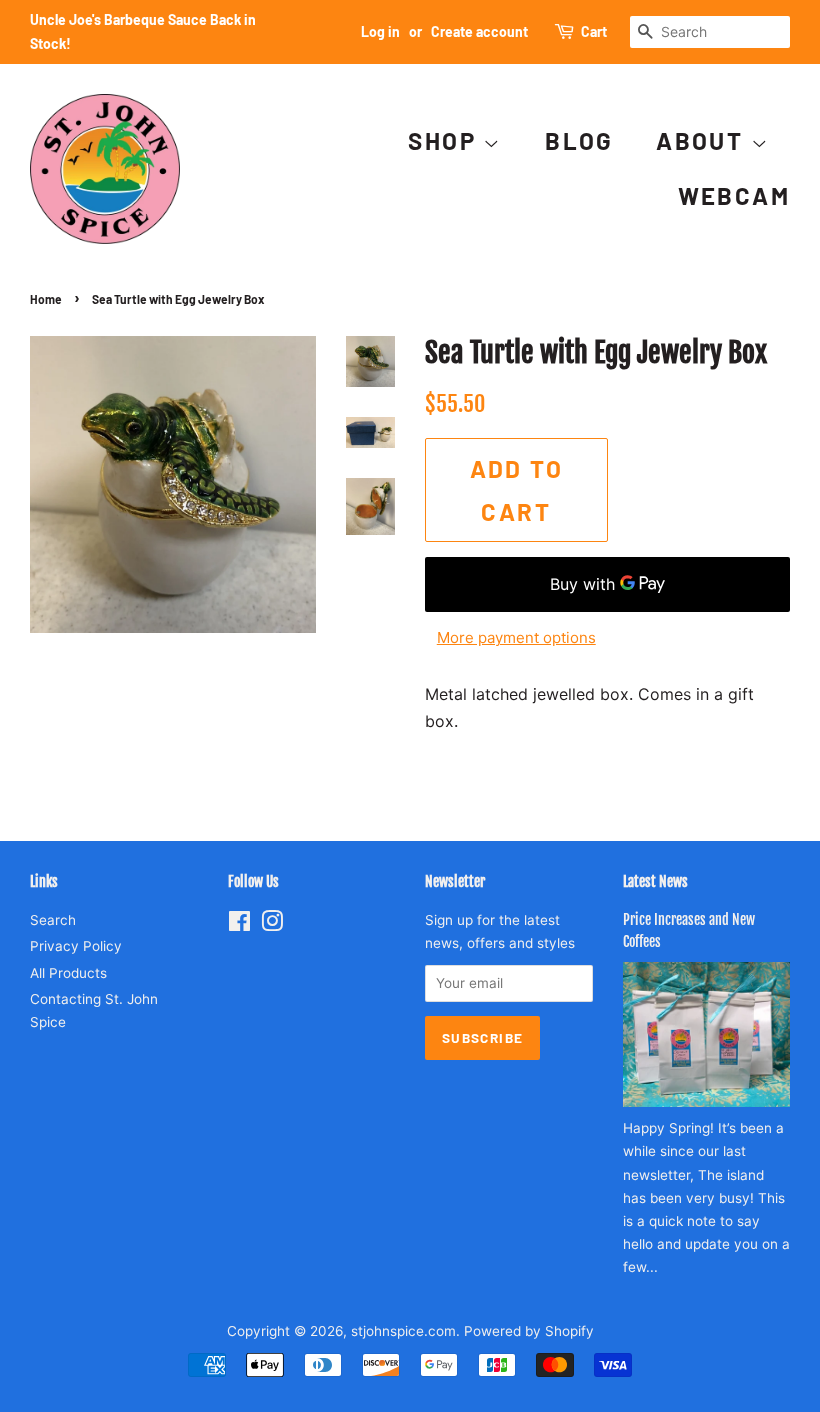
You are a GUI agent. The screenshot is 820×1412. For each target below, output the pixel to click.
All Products (68, 973)
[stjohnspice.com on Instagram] (272, 925)
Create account (479, 31)
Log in (380, 31)
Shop (445, 140)
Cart (594, 31)
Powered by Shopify (529, 1331)
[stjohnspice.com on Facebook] (239, 925)
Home (46, 299)
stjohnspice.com (403, 1331)
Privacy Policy (76, 946)
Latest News (655, 881)
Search (53, 920)
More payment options (516, 637)
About (703, 140)
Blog (579, 140)
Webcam (734, 195)
